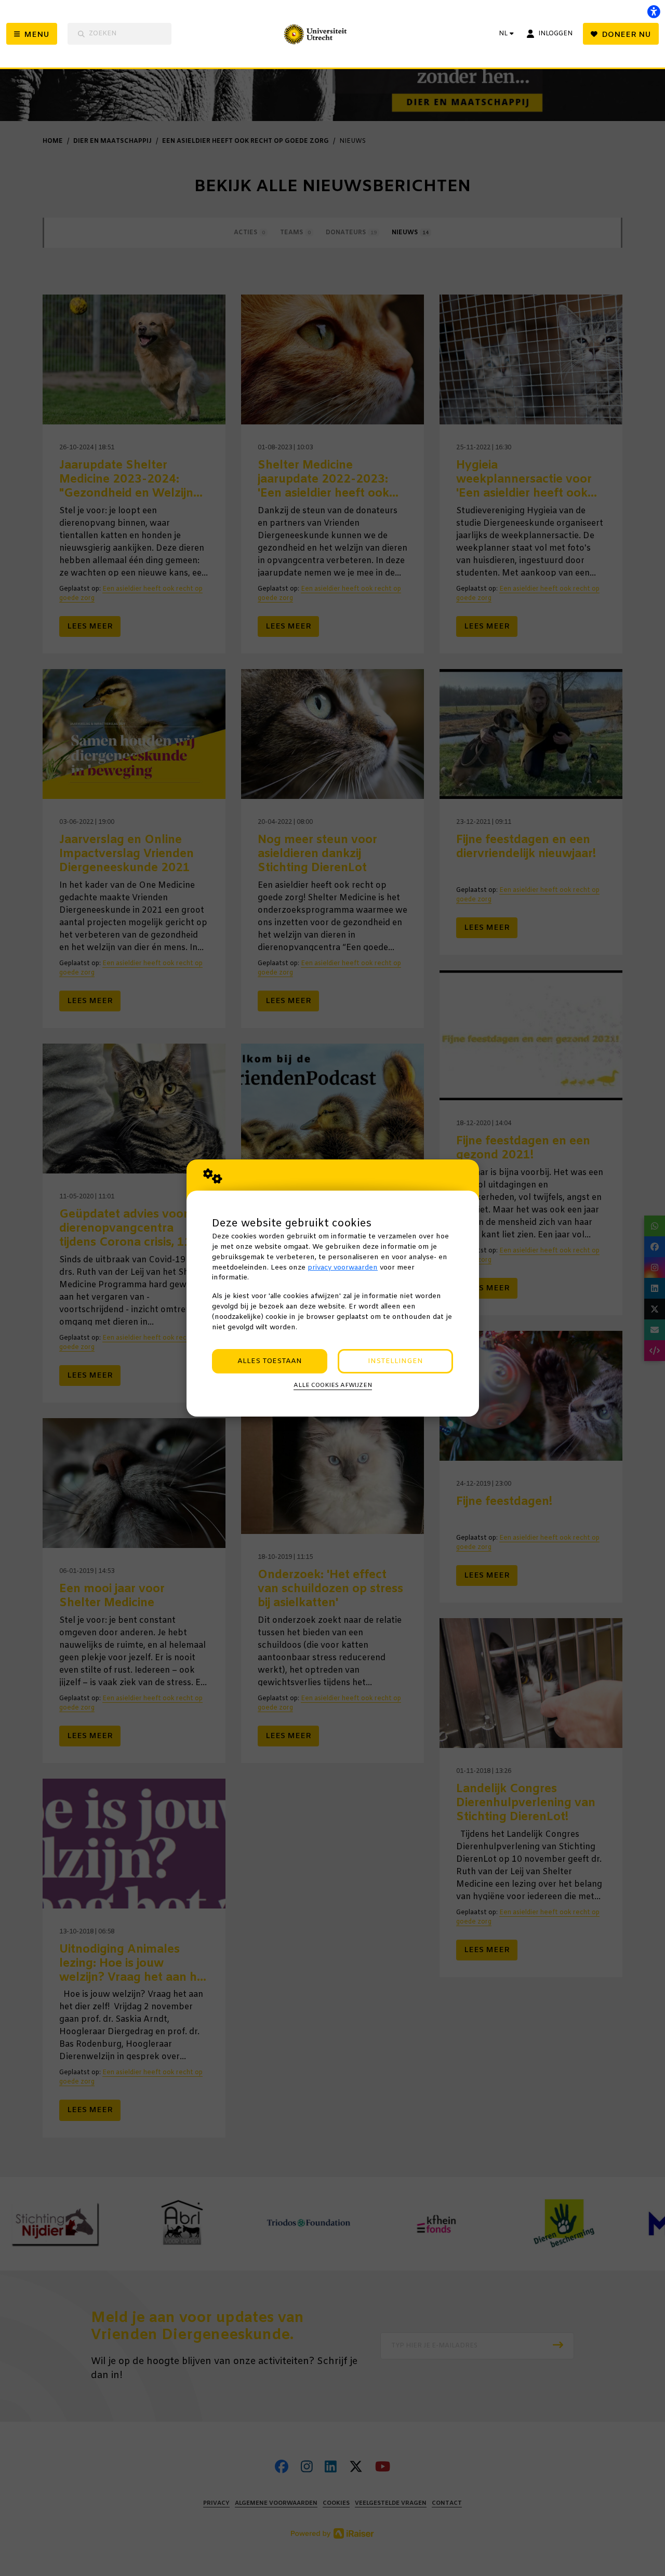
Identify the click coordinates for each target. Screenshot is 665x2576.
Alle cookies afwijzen (333, 1385)
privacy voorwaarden (343, 1268)
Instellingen (395, 1361)
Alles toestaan (270, 1361)
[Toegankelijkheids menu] (654, 11)
